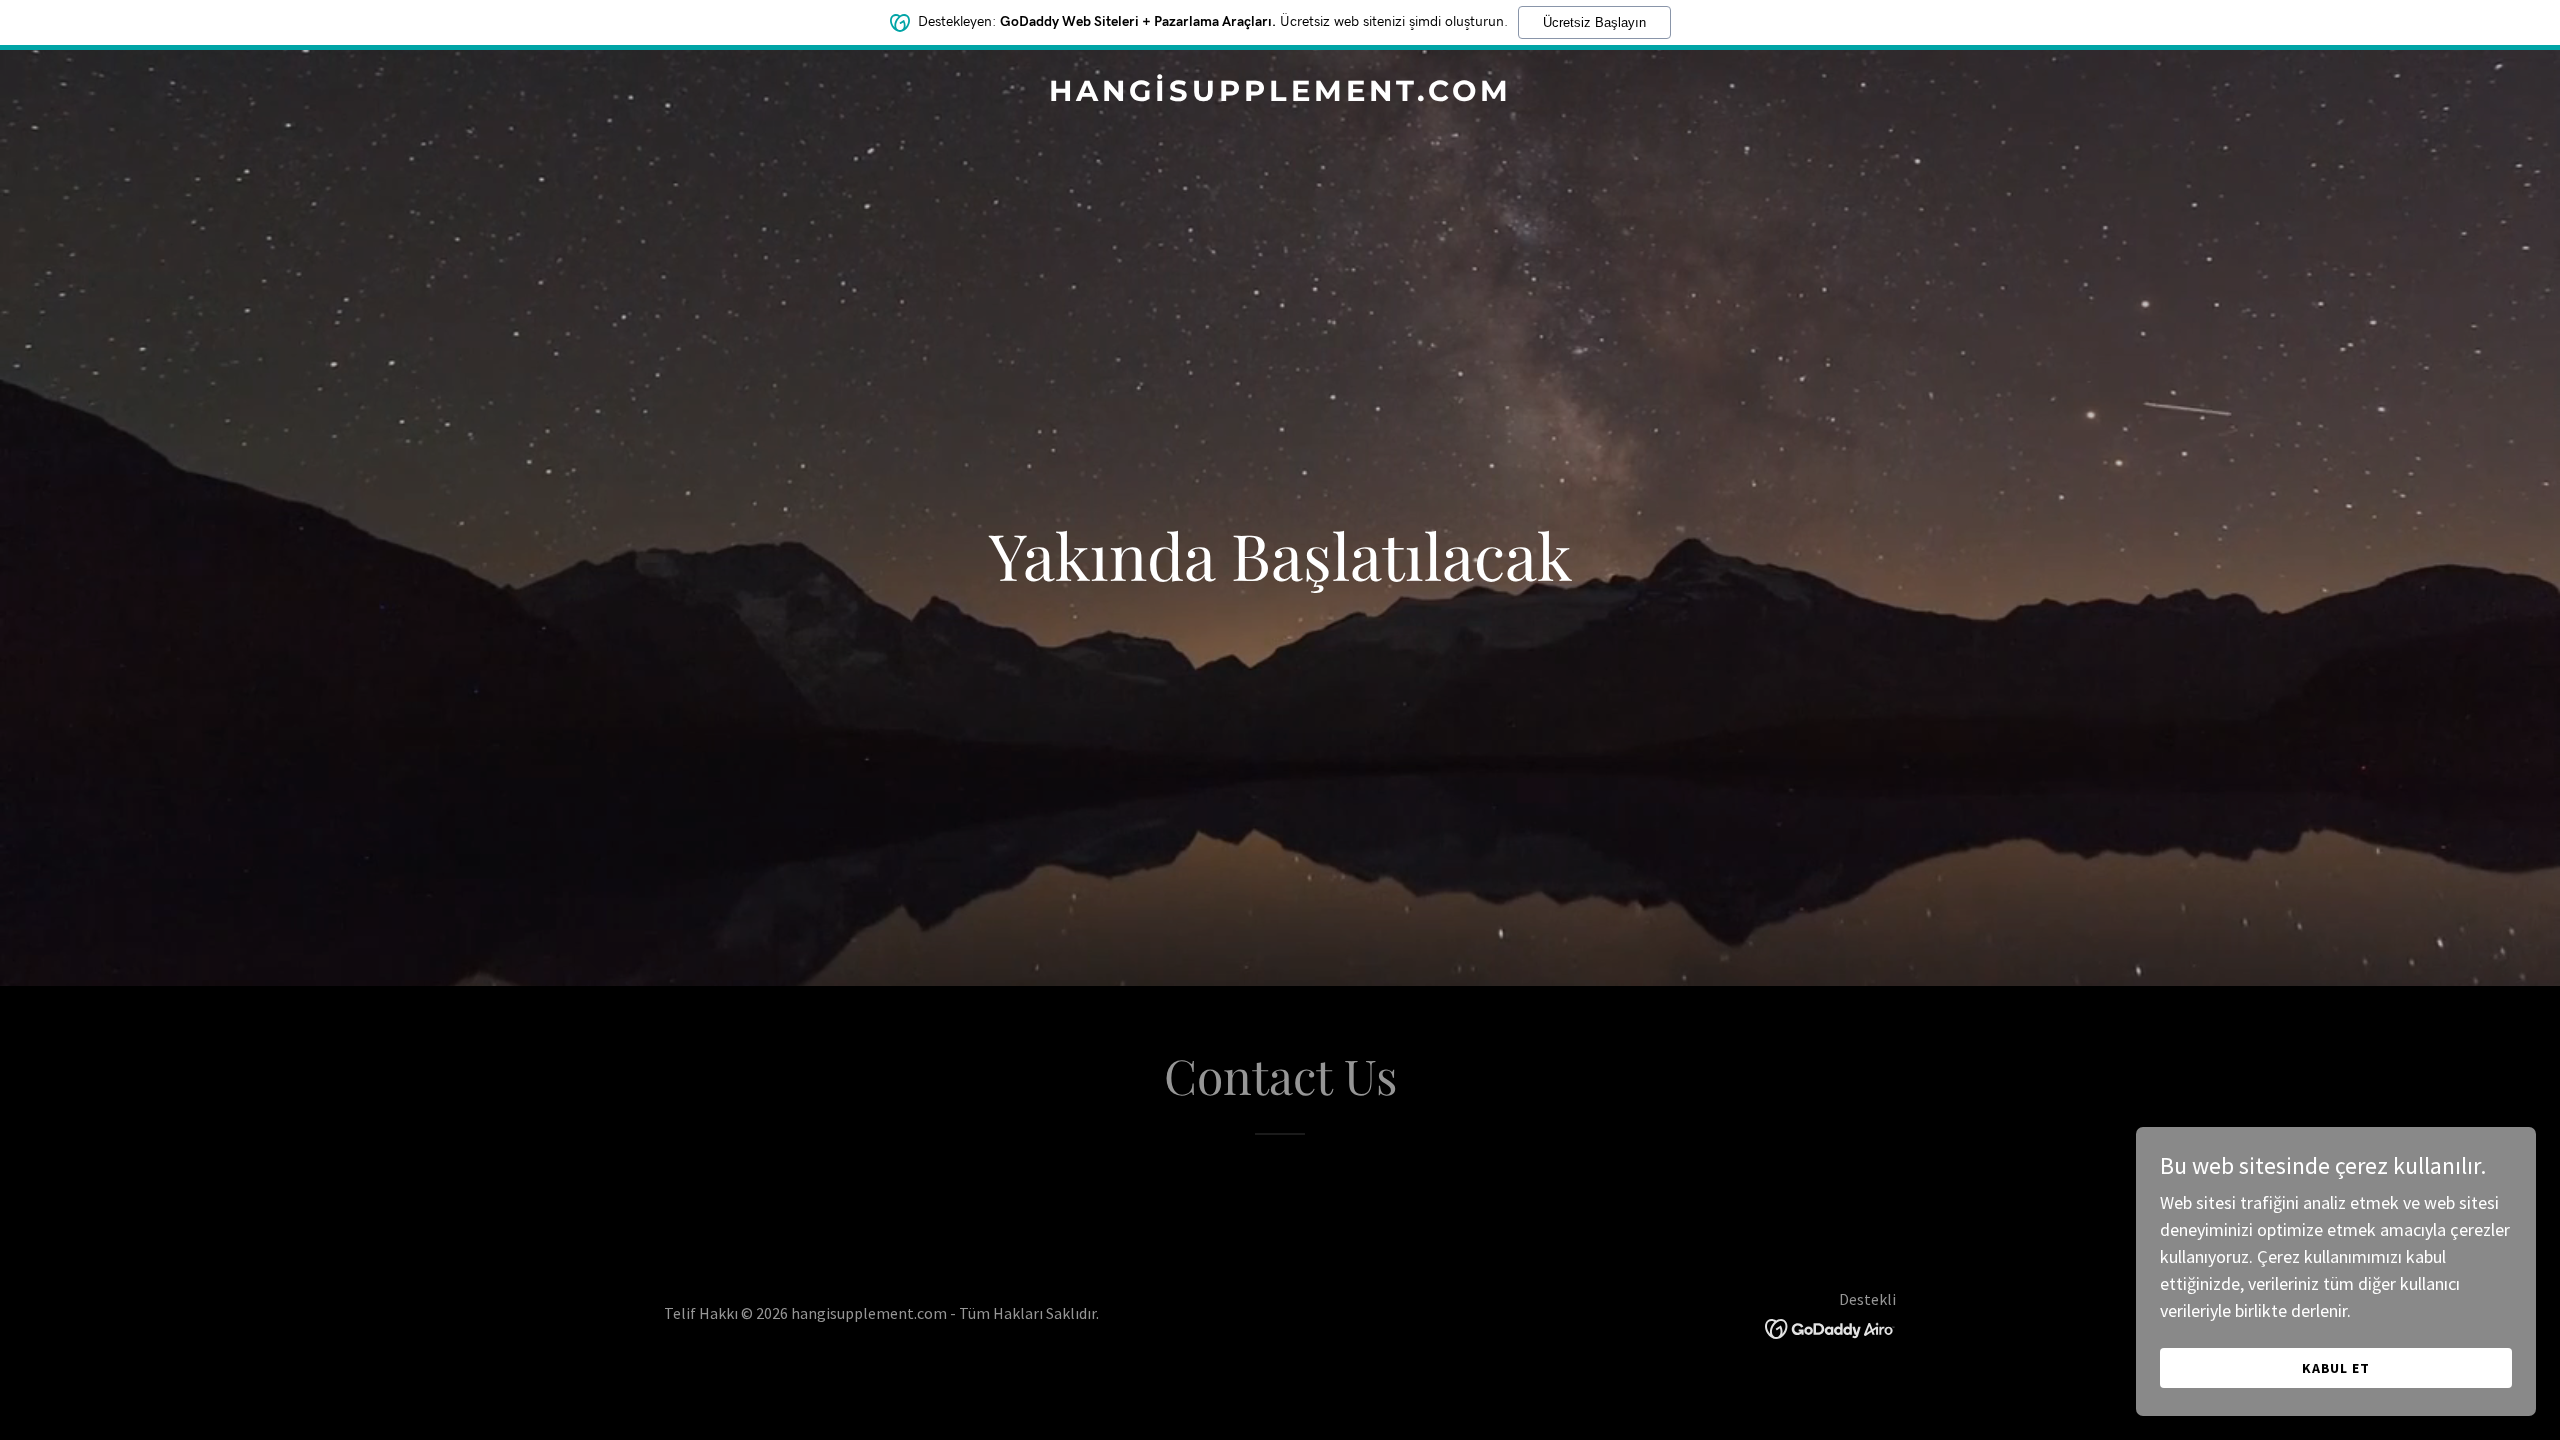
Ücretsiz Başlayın (1594, 22)
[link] (1280, 94)
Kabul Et (2336, 1368)
